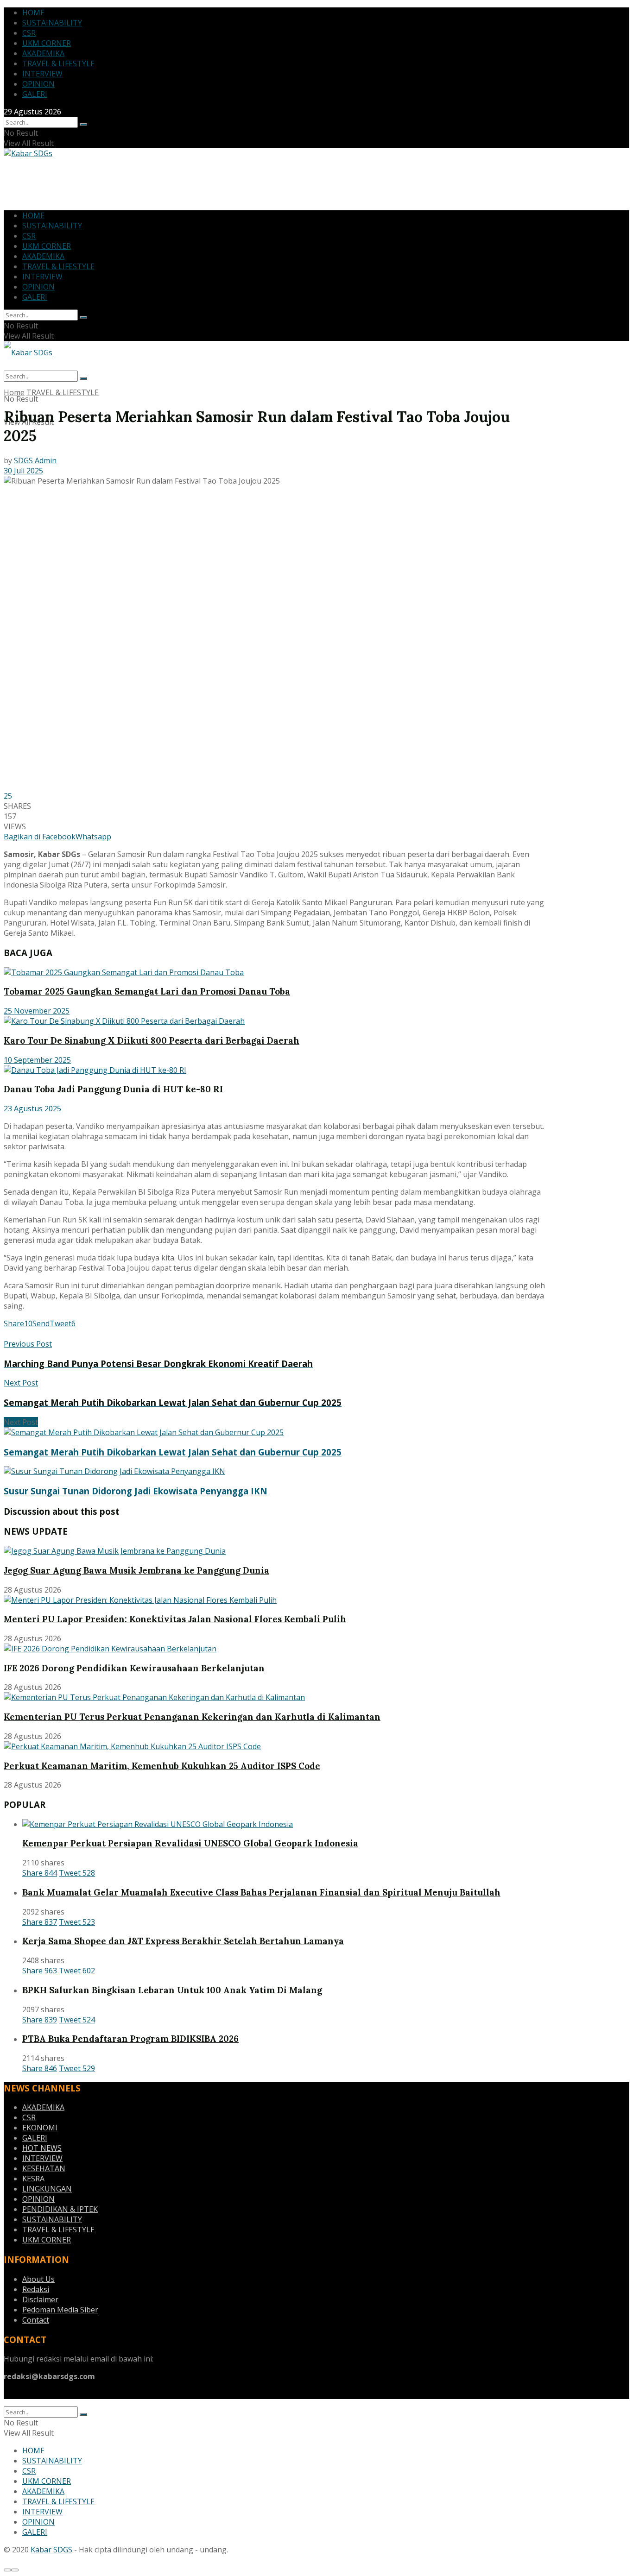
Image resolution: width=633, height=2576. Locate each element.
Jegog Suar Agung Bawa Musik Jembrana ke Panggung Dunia (136, 1570)
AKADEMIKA (43, 53)
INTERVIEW (42, 74)
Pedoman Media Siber (60, 2310)
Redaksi (36, 2289)
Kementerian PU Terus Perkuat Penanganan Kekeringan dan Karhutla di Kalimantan (192, 1717)
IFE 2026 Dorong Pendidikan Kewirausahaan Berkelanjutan (134, 1668)
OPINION (38, 84)
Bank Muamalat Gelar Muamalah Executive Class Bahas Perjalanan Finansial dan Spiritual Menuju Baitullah (261, 1892)
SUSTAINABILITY (52, 23)
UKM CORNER (47, 43)
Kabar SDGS (51, 2550)
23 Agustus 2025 (32, 1108)
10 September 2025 (37, 1060)
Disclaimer (40, 2299)
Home (14, 392)
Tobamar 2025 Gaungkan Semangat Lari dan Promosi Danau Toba (147, 991)
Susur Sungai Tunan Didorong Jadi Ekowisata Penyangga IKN (136, 1491)
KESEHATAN (44, 2168)
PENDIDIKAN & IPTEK (60, 2209)
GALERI (35, 94)
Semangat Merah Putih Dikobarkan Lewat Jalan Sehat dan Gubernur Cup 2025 (173, 1452)
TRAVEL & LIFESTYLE (58, 63)
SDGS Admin (35, 460)
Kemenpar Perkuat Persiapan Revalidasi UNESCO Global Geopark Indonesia (190, 1843)
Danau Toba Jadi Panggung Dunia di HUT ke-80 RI (113, 1089)
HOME (33, 13)
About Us (38, 2279)
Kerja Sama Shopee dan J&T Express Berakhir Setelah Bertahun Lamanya (183, 1941)
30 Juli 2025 (23, 471)
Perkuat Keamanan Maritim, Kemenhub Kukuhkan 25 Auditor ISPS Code (162, 1766)
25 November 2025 (37, 1011)
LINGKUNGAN (47, 2189)
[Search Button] (83, 125)
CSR (29, 33)
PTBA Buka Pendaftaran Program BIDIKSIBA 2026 (130, 2039)
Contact (36, 2320)
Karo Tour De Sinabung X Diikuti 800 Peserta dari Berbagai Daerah (152, 1040)
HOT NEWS (42, 2148)
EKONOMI (40, 2128)
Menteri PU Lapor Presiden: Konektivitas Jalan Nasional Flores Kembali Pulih (175, 1619)
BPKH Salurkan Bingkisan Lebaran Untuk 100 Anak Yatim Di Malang (172, 1990)
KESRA (33, 2179)
